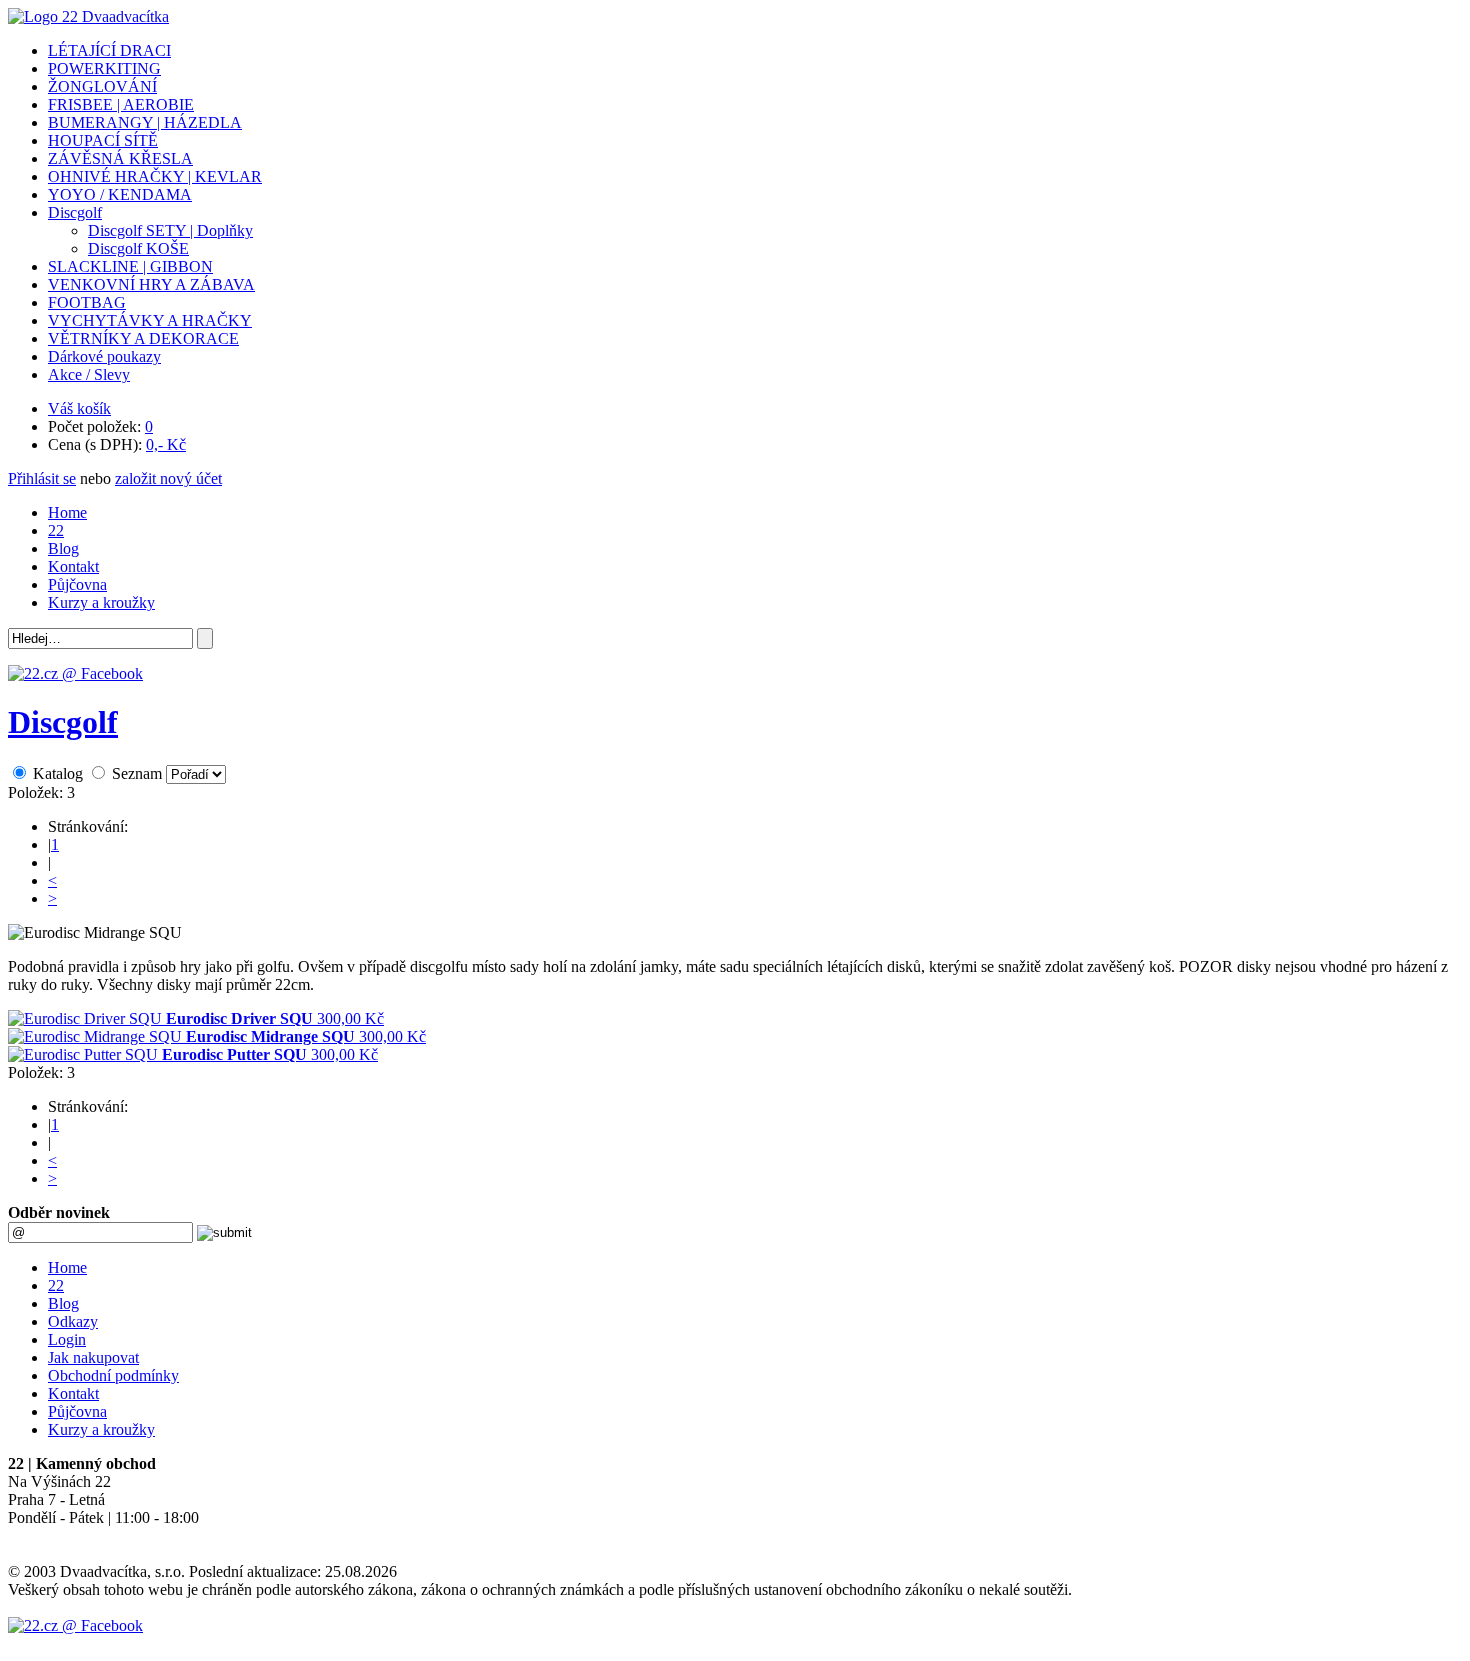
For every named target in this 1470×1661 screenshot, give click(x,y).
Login (67, 1339)
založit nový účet (168, 478)
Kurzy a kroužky (101, 602)
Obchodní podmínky (113, 1375)
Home (67, 512)
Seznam (137, 773)
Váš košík (79, 408)
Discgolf (63, 722)
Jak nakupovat (93, 1357)
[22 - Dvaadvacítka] (88, 16)
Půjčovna (77, 584)
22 (56, 530)
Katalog (58, 773)
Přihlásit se (42, 478)
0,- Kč (166, 444)
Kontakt (73, 566)
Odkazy (73, 1321)
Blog (63, 548)
